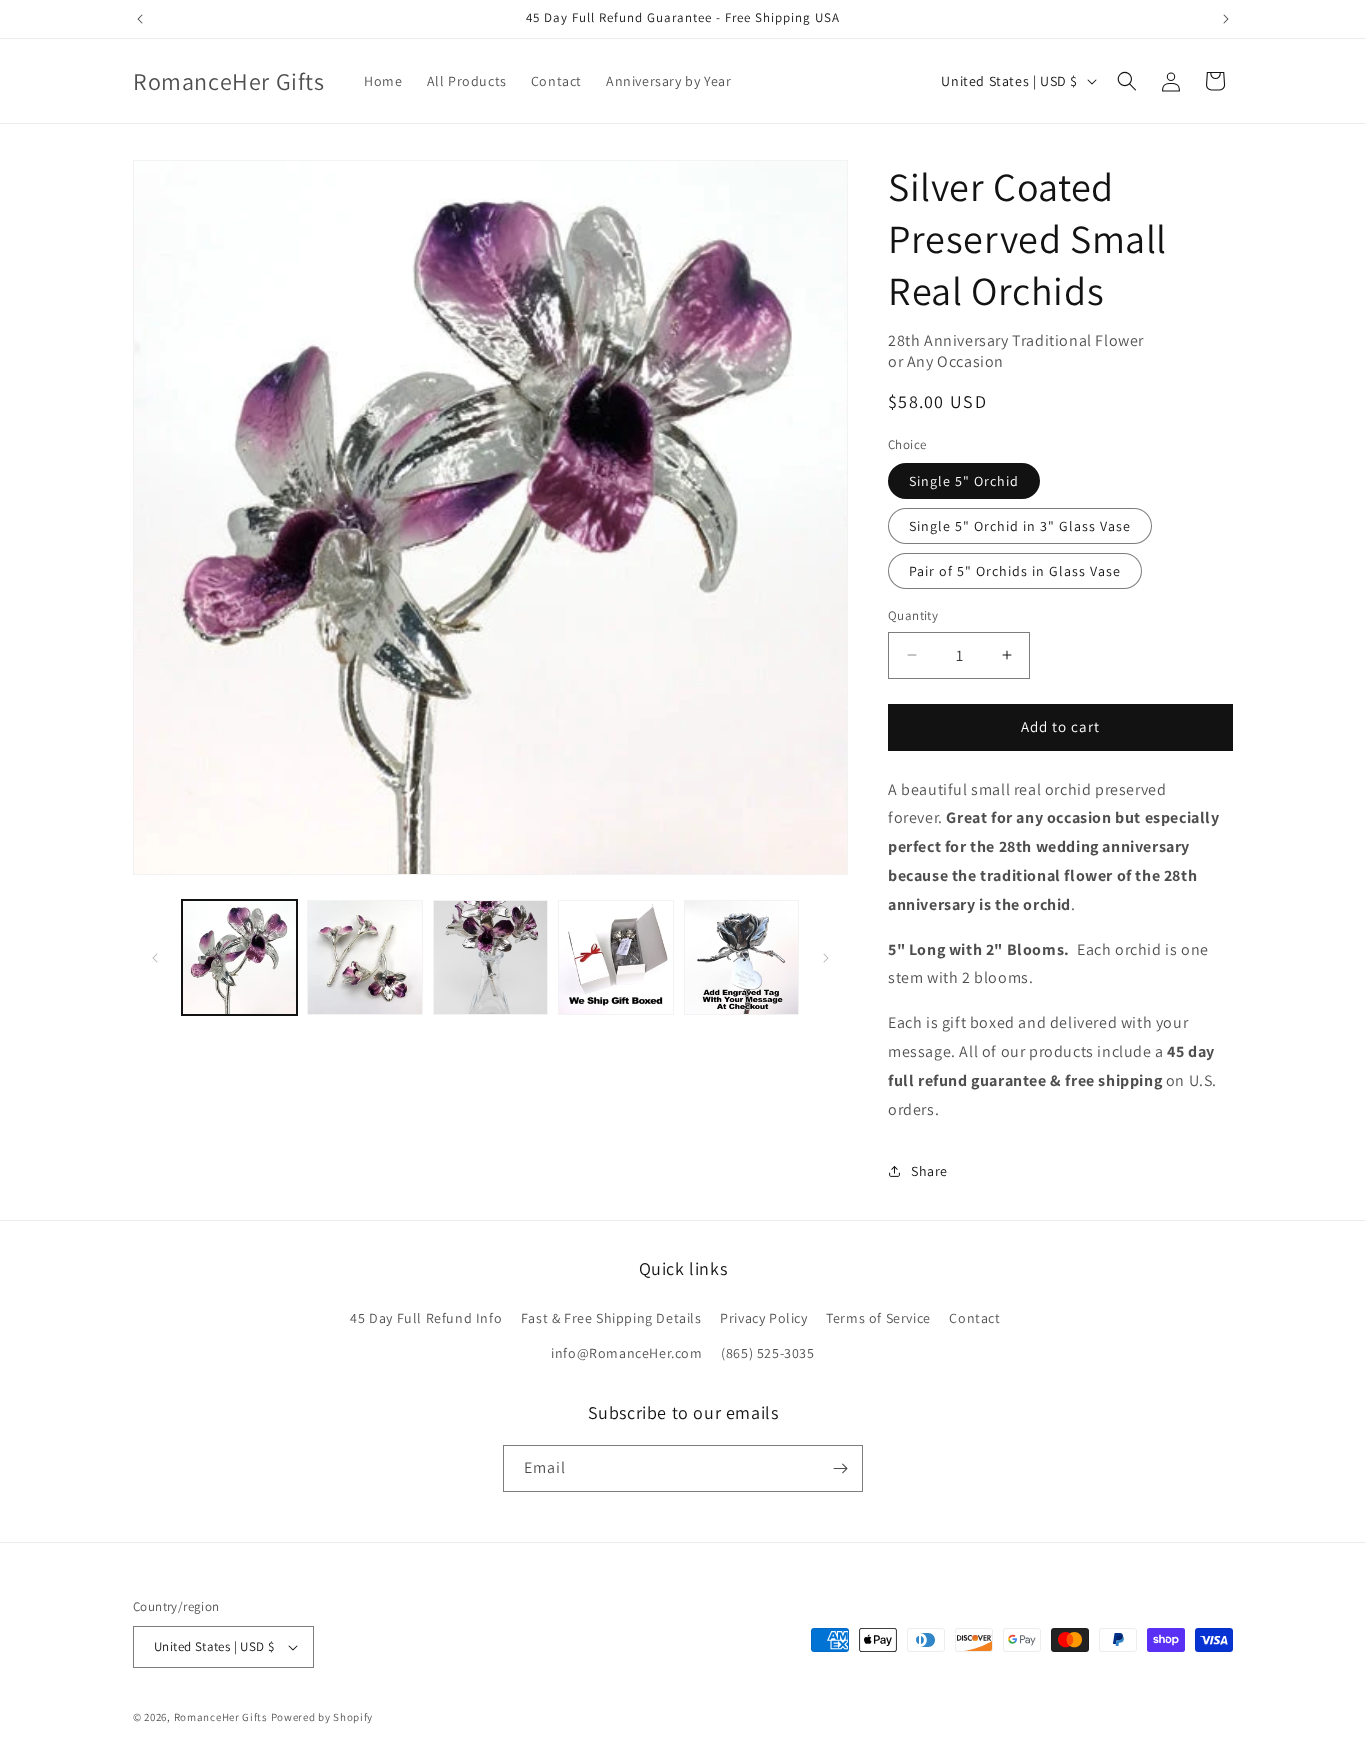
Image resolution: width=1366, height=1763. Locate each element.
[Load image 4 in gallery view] (615, 957)
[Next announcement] (1226, 19)
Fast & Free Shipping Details (611, 1318)
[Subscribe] (840, 1468)
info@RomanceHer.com (626, 1353)
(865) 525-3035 (767, 1353)
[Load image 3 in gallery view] (490, 957)
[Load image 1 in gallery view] (239, 957)
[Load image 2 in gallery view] (364, 957)
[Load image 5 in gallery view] (741, 957)
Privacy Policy (763, 1318)
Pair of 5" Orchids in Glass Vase (1015, 571)
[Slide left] (155, 958)
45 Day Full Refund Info (426, 1318)
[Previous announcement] (140, 19)
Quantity (913, 615)
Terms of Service (878, 1318)
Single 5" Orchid (964, 481)
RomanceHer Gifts (221, 1717)
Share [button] (929, 1171)
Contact (974, 1318)
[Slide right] (826, 958)
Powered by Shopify (322, 1717)
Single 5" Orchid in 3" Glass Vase (1020, 526)
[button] (1127, 81)
